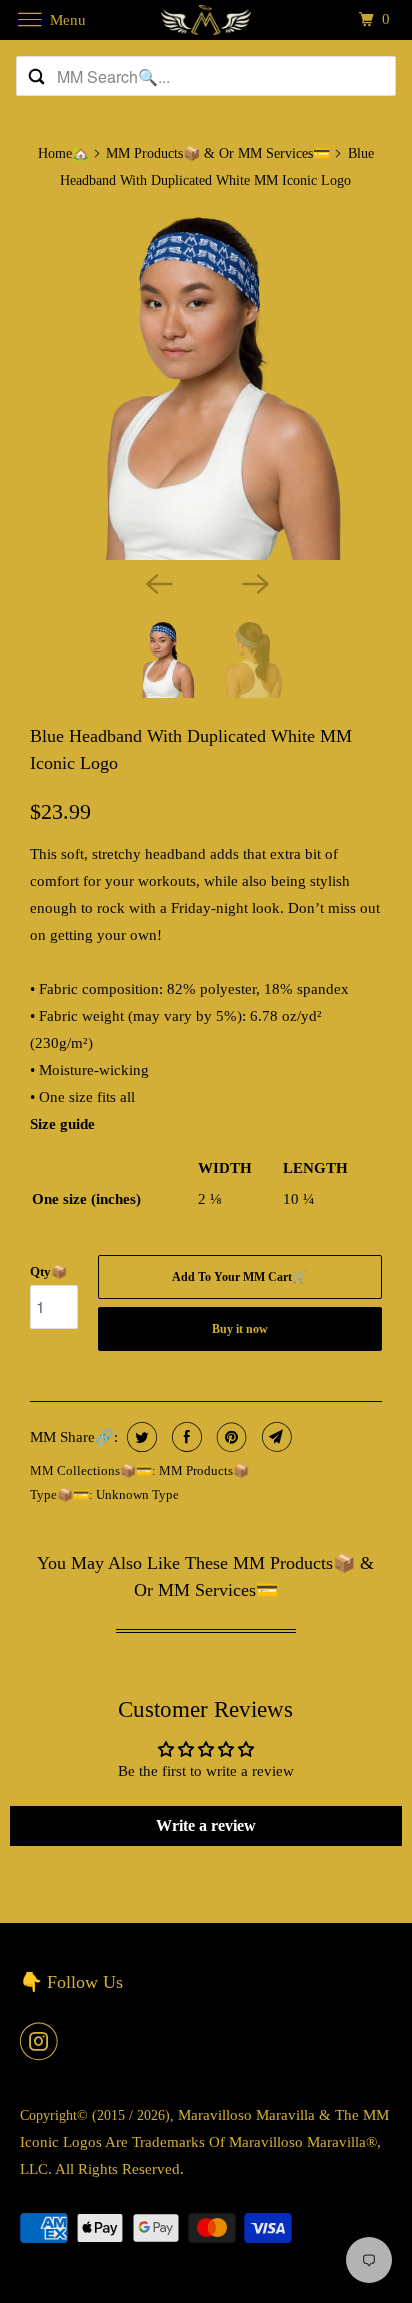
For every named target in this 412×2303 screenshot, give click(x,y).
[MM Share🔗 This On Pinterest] (229, 1437)
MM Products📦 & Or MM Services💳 (218, 153)
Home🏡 (63, 153)
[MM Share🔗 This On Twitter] (139, 1437)
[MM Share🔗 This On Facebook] (184, 1437)
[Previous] (158, 582)
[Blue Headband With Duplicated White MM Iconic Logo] (206, 384)
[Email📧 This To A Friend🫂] (274, 1437)
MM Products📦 (204, 1470)
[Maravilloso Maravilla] (206, 19)
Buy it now (240, 1329)
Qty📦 (48, 1271)
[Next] (254, 582)
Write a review (206, 1825)
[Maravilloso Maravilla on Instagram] (43, 2041)
